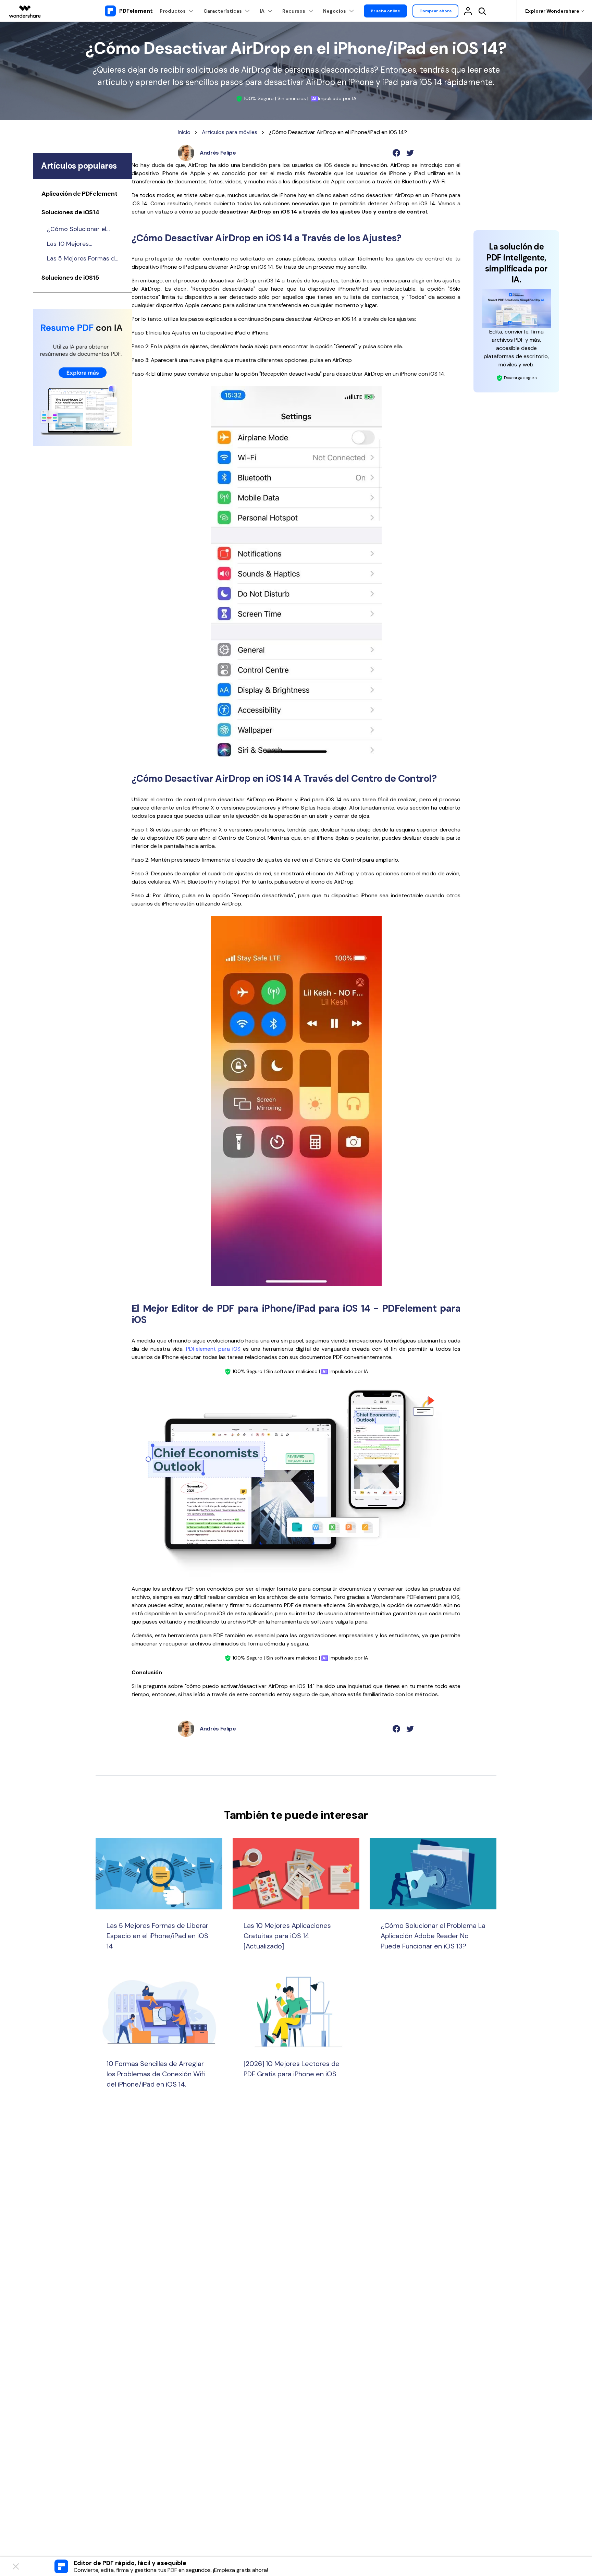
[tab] (83, 195)
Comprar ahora (435, 11)
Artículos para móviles (230, 132)
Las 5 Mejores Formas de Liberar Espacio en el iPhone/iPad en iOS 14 (83, 259)
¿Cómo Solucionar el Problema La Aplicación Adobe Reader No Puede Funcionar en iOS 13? (82, 229)
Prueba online (385, 11)
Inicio (184, 132)
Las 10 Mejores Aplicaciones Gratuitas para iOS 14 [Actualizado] (79, 244)
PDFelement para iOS (213, 1349)
